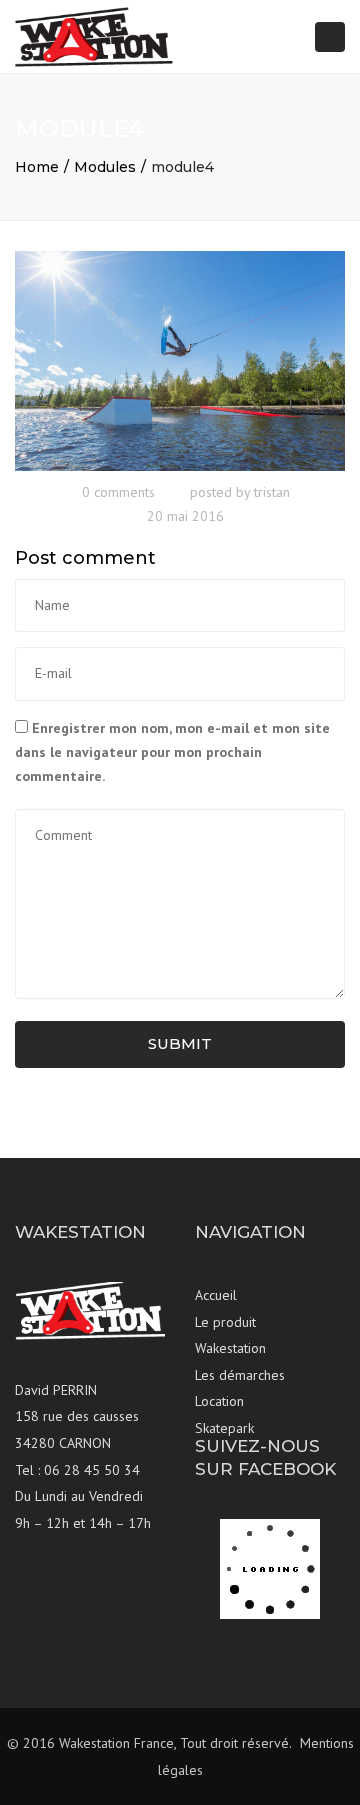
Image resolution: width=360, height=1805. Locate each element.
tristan (272, 492)
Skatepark (224, 1428)
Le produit (225, 1322)
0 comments (118, 492)
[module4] (180, 360)
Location (219, 1401)
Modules (105, 167)
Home (37, 167)
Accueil (216, 1295)
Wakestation (230, 1348)
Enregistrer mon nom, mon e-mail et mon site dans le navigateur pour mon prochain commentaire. (172, 752)
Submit (180, 1043)
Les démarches (240, 1375)
